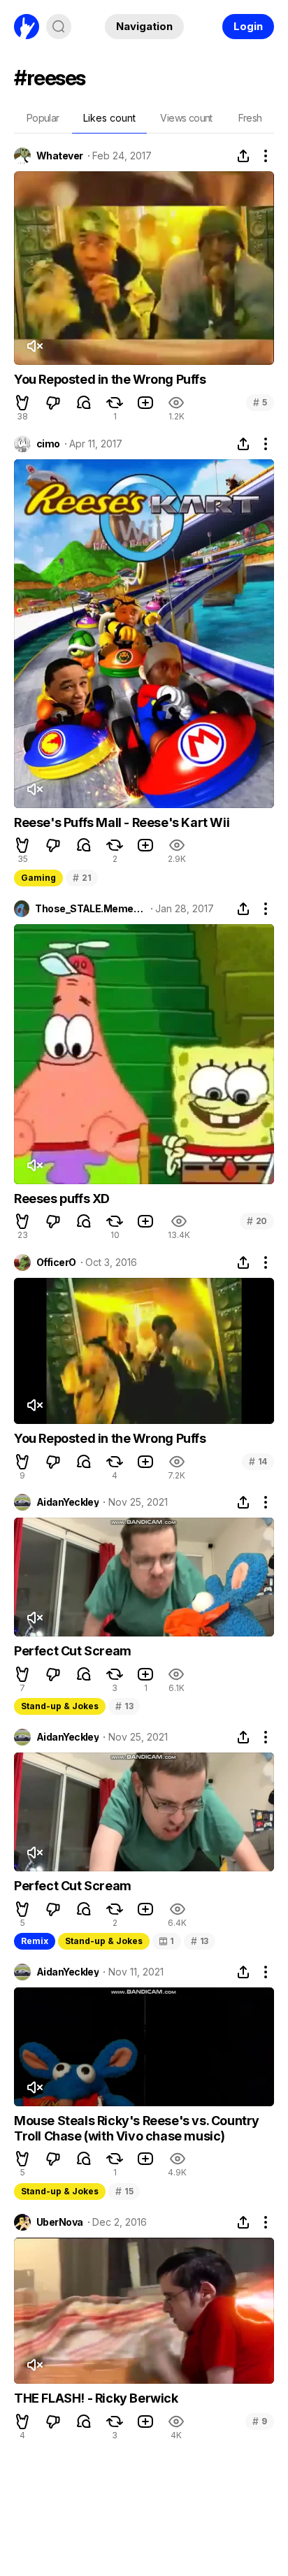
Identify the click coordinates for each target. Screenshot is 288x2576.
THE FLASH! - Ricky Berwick (96, 2398)
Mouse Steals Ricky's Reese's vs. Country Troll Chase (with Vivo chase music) (137, 2128)
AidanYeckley (67, 1502)
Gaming (38, 878)
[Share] (243, 156)
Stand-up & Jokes (60, 1706)
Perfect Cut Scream (73, 1651)
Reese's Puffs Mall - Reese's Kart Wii (122, 822)
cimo (48, 444)
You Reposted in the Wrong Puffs (110, 379)
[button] (22, 403)
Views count (186, 118)
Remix (35, 1941)
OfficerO (56, 1262)
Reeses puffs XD (62, 1199)
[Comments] (84, 403)
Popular (43, 118)
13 (124, 1706)
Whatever (60, 156)
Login (248, 26)
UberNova (60, 2222)
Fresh (250, 118)
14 (258, 1461)
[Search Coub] (59, 27)
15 (124, 2191)
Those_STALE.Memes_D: (90, 909)
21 (82, 878)
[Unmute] (34, 346)
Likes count (109, 118)
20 (257, 1221)
